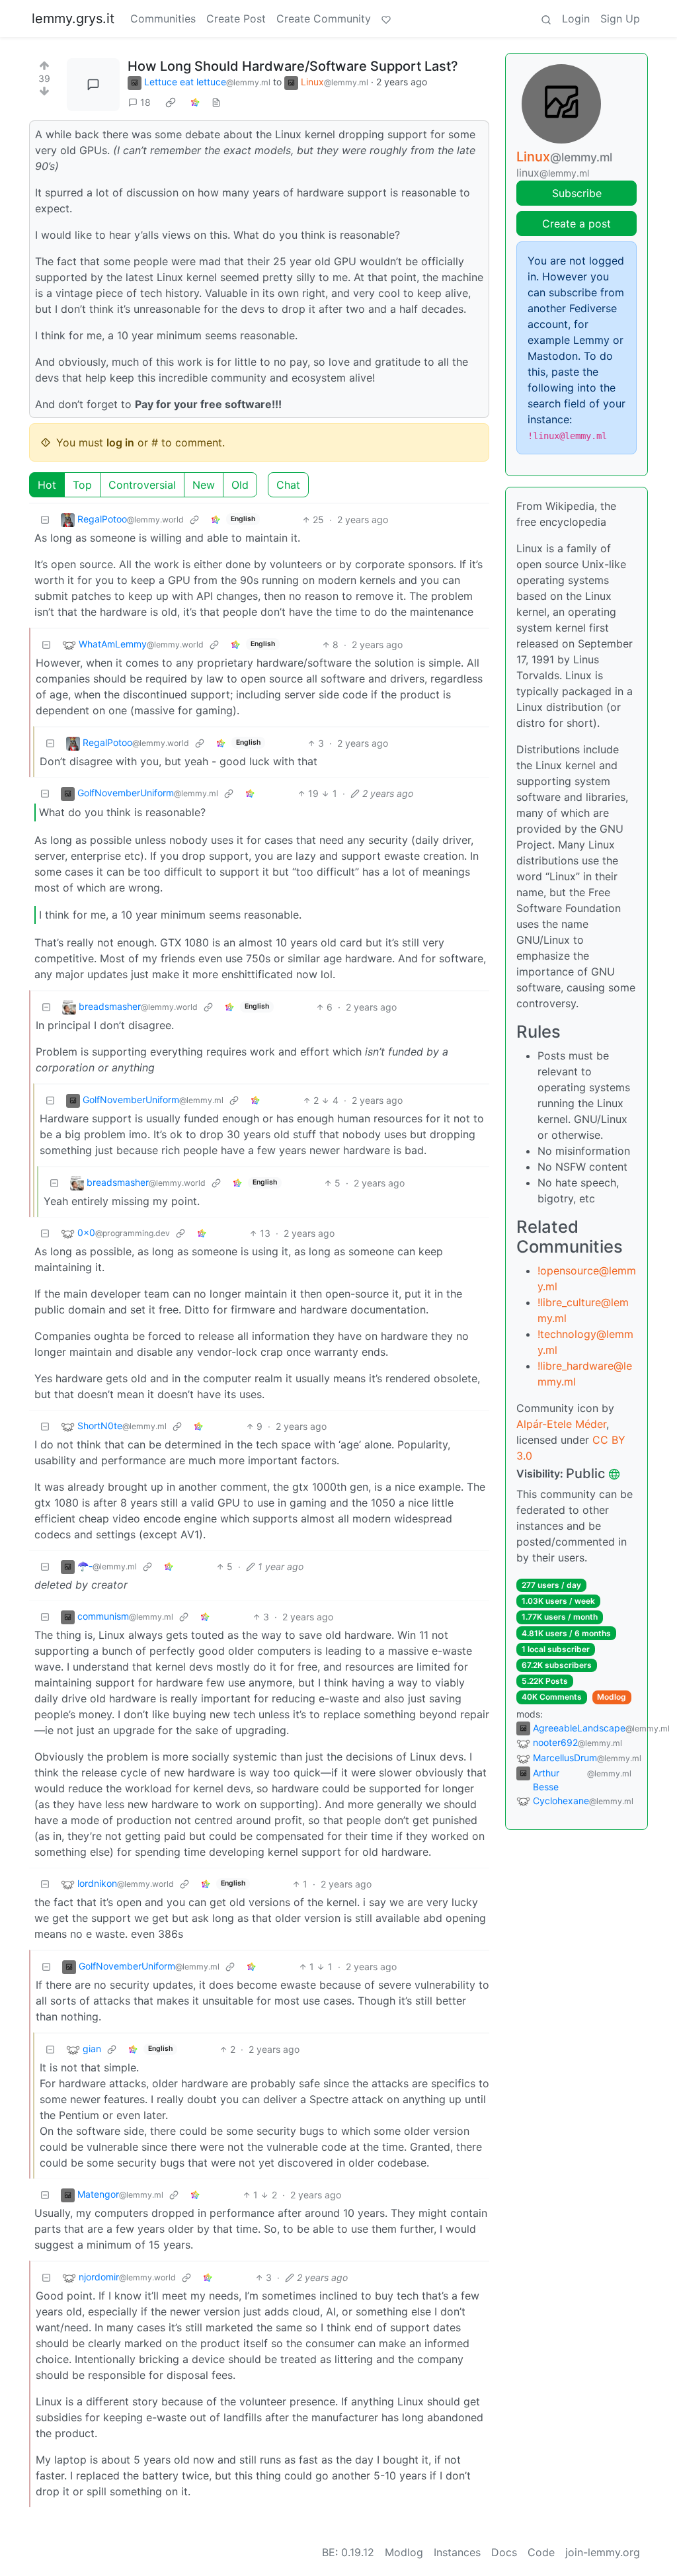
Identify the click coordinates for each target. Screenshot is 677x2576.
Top (82, 485)
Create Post (236, 19)
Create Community (324, 19)
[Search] (546, 19)
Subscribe (577, 193)
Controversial (142, 485)
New (204, 485)
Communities (163, 19)
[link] (171, 103)
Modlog (612, 1697)
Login (576, 19)
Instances (457, 2552)
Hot (47, 485)
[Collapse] (45, 519)
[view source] (216, 102)
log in (120, 442)
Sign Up (620, 19)
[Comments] (93, 85)
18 (145, 102)
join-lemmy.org (603, 2552)
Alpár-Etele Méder (561, 1424)
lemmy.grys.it (73, 19)
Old (240, 485)
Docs (504, 2552)
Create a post (577, 224)
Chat (288, 485)
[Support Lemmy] (386, 19)
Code (541, 2552)
